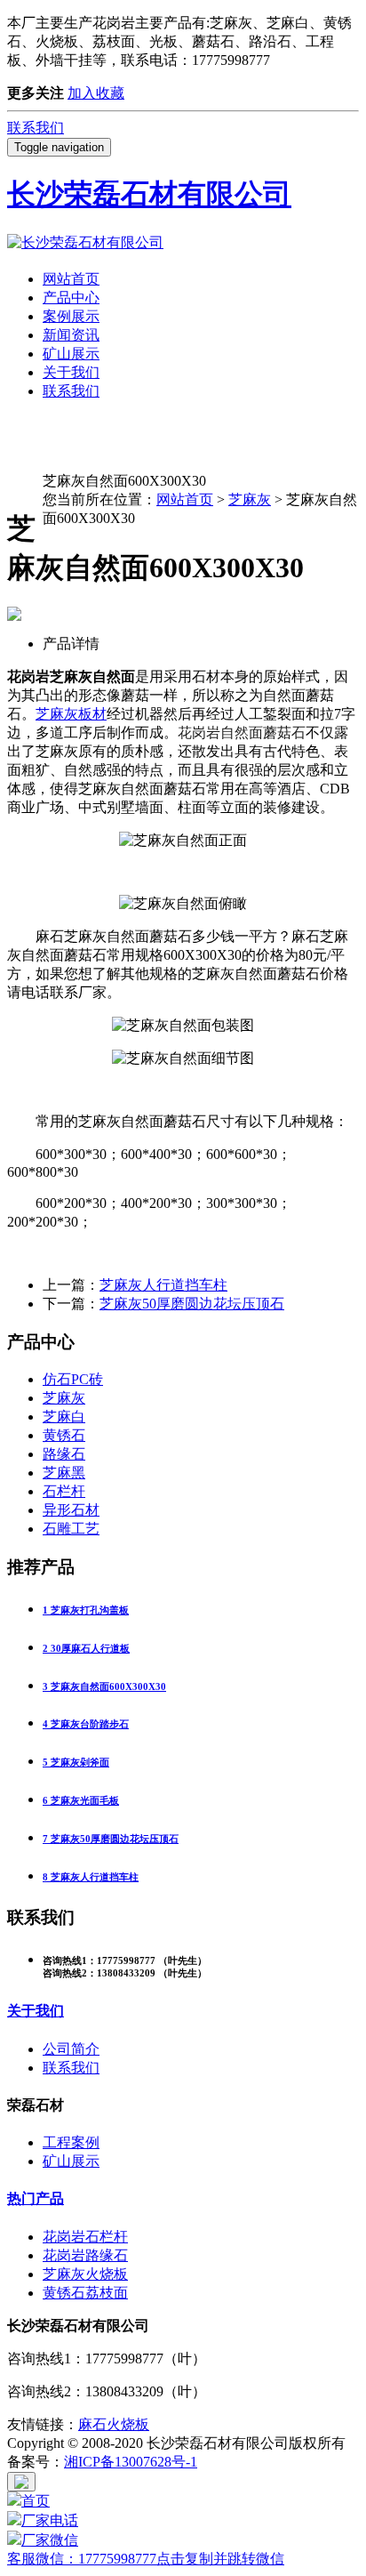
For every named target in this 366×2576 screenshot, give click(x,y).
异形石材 (71, 1510)
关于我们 (71, 372)
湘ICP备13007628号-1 (131, 2462)
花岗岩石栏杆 (85, 2237)
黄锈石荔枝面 (85, 2293)
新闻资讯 (71, 335)
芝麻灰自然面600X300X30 (104, 1686)
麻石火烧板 (114, 2424)
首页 (36, 2501)
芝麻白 (64, 1417)
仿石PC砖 (73, 1379)
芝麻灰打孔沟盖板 (86, 1610)
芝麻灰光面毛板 (81, 1800)
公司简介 (71, 2049)
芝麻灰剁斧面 (76, 1762)
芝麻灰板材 (71, 714)
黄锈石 (64, 1435)
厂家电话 (50, 2520)
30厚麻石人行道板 (86, 1648)
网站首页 (71, 279)
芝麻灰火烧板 (85, 2274)
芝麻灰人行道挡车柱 (163, 1285)
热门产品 (36, 2198)
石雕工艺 (71, 1529)
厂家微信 (50, 2540)
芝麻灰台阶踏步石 (86, 1724)
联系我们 (36, 128)
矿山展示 (71, 354)
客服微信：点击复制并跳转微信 (146, 2559)
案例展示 (71, 316)
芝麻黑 (64, 1473)
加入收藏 (96, 93)
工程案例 (71, 2142)
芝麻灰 (250, 499)
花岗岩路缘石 (85, 2255)
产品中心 (71, 298)
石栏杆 (64, 1491)
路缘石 (64, 1454)
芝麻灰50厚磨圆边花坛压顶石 (192, 1304)
